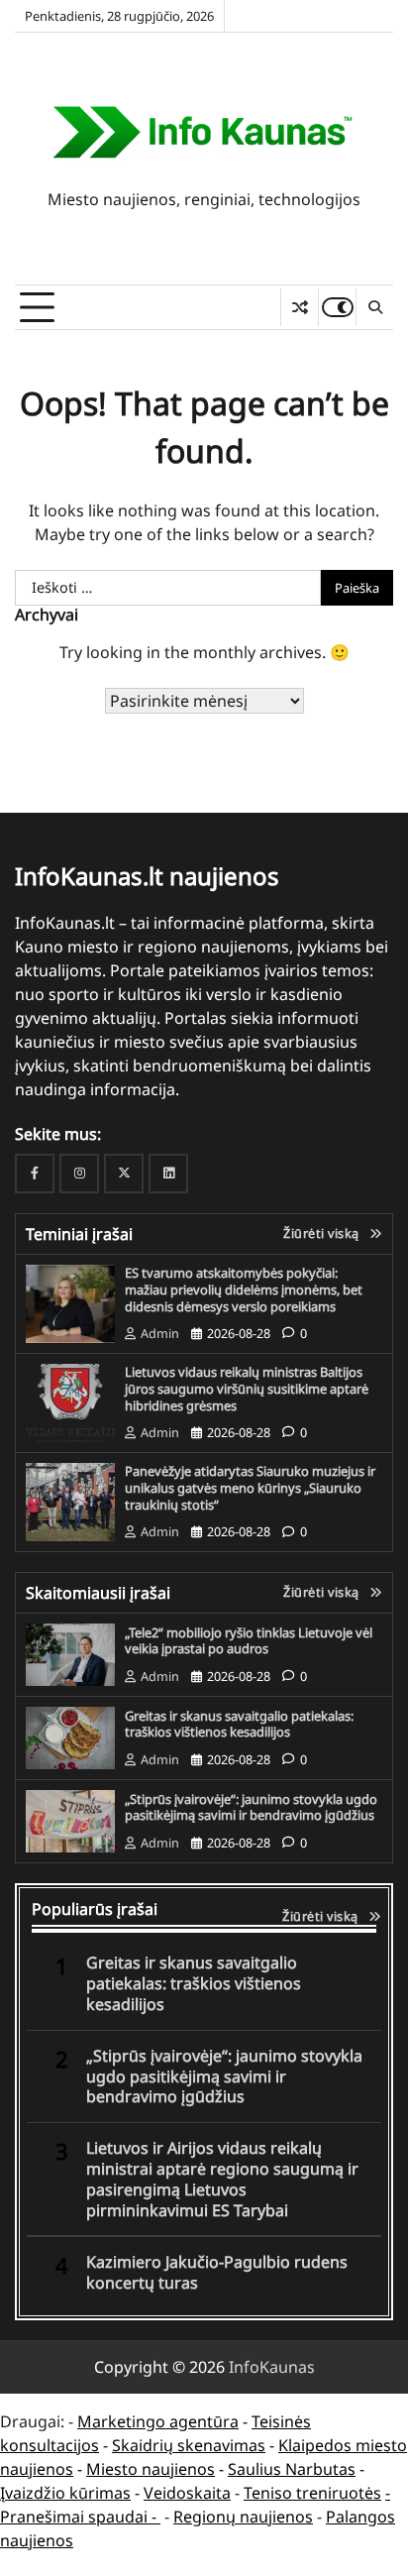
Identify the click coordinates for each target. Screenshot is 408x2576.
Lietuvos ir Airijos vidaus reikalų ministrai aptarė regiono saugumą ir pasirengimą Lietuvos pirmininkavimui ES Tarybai (222, 2179)
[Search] (374, 307)
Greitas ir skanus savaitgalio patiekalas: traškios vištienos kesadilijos (239, 1724)
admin (160, 1333)
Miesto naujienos (151, 2469)
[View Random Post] (300, 307)
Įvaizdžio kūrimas (65, 2493)
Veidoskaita (187, 2493)
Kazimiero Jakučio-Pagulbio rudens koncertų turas (217, 2273)
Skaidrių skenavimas (189, 2445)
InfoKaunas (272, 2367)
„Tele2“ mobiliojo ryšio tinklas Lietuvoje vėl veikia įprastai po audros (249, 1641)
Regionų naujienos (243, 2517)
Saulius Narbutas (292, 2469)
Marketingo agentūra (158, 2421)
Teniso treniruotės (312, 2493)
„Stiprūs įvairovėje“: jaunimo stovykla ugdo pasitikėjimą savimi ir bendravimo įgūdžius (251, 1807)
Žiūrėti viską (321, 1233)
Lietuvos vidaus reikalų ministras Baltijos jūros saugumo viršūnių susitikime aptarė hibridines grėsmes (247, 1388)
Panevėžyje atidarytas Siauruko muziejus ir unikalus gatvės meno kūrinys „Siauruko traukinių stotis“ (250, 1487)
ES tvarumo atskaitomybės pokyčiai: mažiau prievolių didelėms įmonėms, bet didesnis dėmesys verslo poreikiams (244, 1289)
